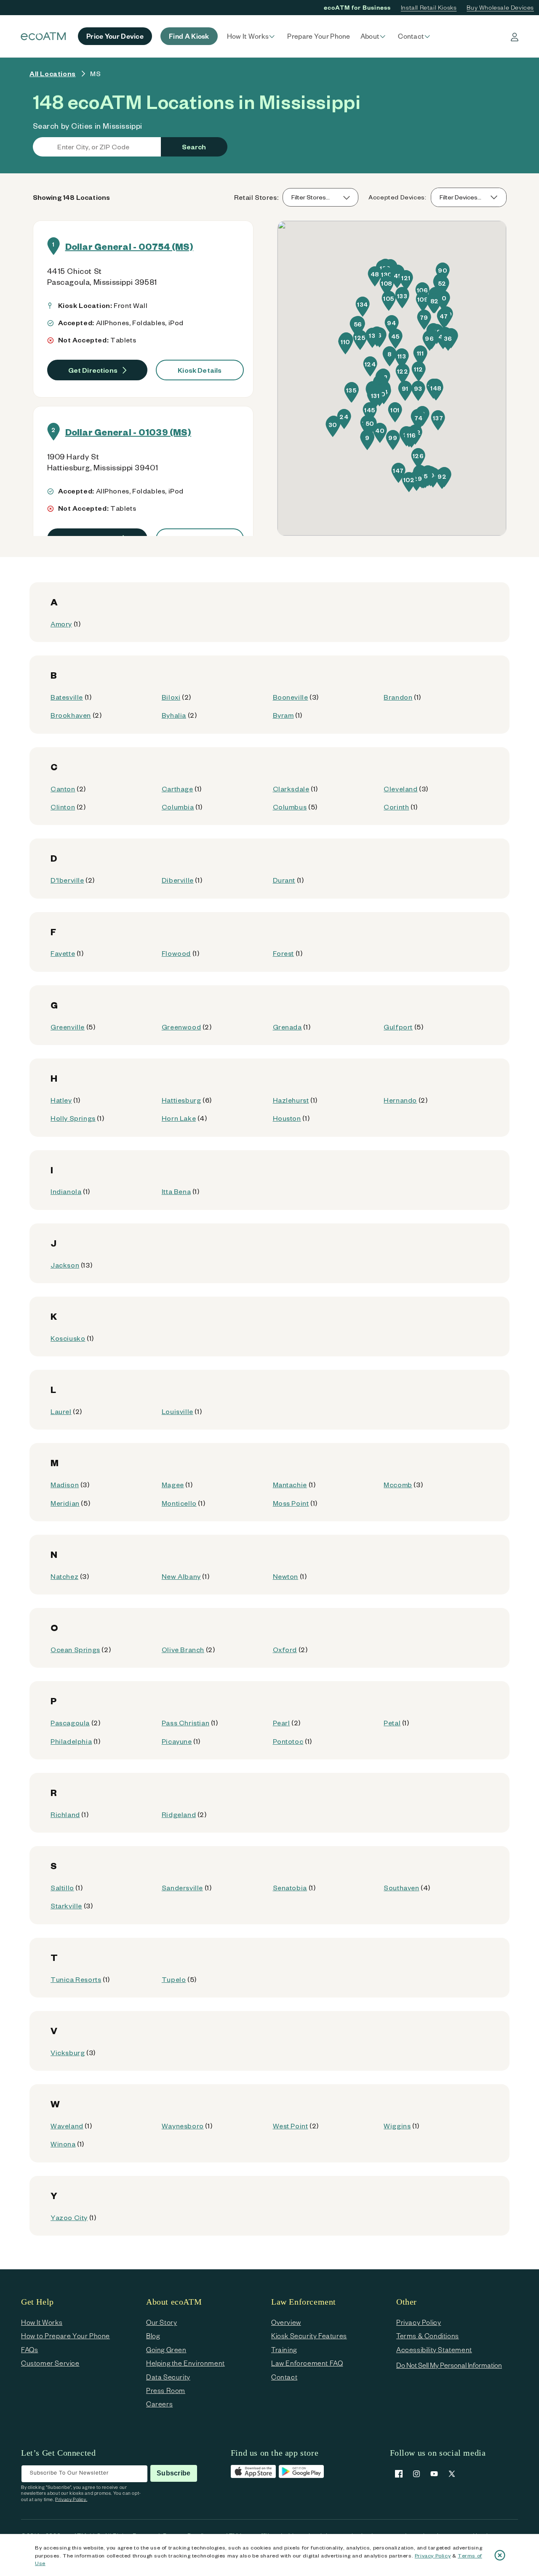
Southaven (401, 1888)
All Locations (53, 73)
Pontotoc (288, 1741)
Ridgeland (179, 1814)
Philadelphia (71, 1741)
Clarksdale (291, 789)
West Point (291, 2126)
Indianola (66, 1191)
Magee (173, 1484)
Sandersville (182, 1888)
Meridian (65, 1503)
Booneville (291, 697)
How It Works (42, 2322)
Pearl (282, 1723)
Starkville (66, 1906)
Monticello (179, 1503)
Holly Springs (73, 1118)
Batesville (67, 697)
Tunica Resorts (76, 1979)
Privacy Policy (433, 2555)
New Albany (181, 1576)
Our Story (161, 2322)
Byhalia (174, 715)
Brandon (398, 697)
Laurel (61, 1411)
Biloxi (171, 697)
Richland (65, 1814)
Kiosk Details (200, 370)
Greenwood (181, 1027)
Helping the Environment (185, 2363)
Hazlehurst (291, 1100)
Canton (63, 789)
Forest (284, 953)
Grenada (287, 1027)
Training (284, 2349)
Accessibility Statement (434, 2349)
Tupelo (174, 1979)
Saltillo (62, 1888)
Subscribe (173, 2473)
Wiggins (397, 2126)
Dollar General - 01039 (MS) (128, 432)
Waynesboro (183, 2126)
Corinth (396, 807)
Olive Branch (183, 1649)
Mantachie (290, 1484)
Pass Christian (185, 1723)
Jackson (65, 1265)
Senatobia (290, 1888)
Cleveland (400, 789)
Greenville (68, 1027)
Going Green (166, 2349)
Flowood (176, 953)
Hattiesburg (181, 1100)
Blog (153, 2336)
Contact (284, 2377)
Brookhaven (71, 715)
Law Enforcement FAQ (307, 2363)
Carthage (177, 789)
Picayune (177, 1741)
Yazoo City (69, 2217)
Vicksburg (68, 2052)
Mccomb (398, 1484)
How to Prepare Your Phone (65, 2336)
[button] (252, 36)
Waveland (67, 2126)
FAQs (29, 2349)
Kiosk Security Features (309, 2336)
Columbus (290, 807)
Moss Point (291, 1503)
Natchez (64, 1576)
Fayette (63, 953)
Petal (392, 1723)
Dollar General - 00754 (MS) (129, 246)
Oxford (285, 1649)
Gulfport (398, 1027)
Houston (287, 1118)
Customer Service (50, 2363)
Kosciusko (68, 1338)
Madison (65, 1484)
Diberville (178, 880)
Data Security (168, 2377)
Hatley (61, 1100)
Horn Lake (179, 1118)
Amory (61, 624)
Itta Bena (176, 1191)
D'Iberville (67, 880)
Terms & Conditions (428, 2336)
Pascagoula (70, 1723)
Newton (286, 1576)
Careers (159, 2404)
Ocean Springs (75, 1649)
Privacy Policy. (71, 2499)
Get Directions (93, 370)
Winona (63, 2144)
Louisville (177, 1411)
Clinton (63, 807)
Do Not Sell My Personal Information (449, 2365)
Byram (283, 715)
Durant (284, 880)
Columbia (178, 807)
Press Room (166, 2390)
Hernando (400, 1100)
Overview (286, 2322)
